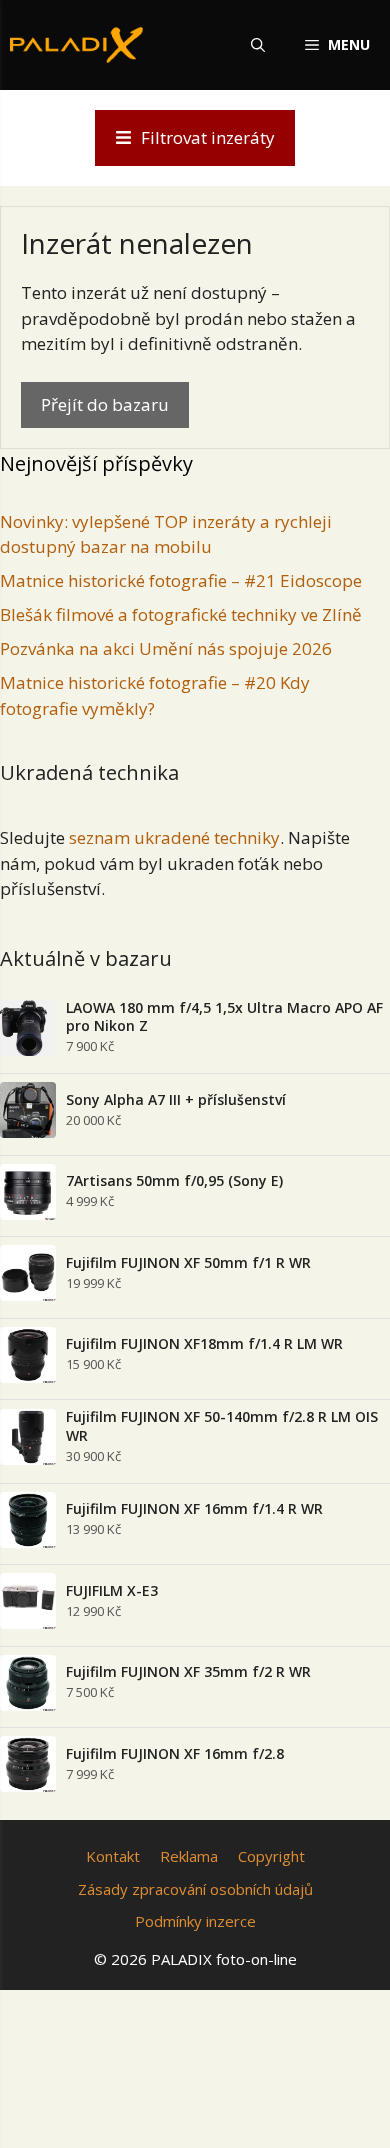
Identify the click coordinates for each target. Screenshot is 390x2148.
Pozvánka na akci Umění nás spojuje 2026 (166, 648)
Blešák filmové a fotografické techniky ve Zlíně (181, 614)
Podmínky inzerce (195, 1921)
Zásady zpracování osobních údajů (195, 1889)
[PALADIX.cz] (76, 45)
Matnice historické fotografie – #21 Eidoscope (181, 580)
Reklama (189, 1856)
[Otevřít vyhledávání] (258, 45)
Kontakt (113, 1856)
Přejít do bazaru (105, 404)
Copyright (271, 1856)
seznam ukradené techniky (174, 837)
